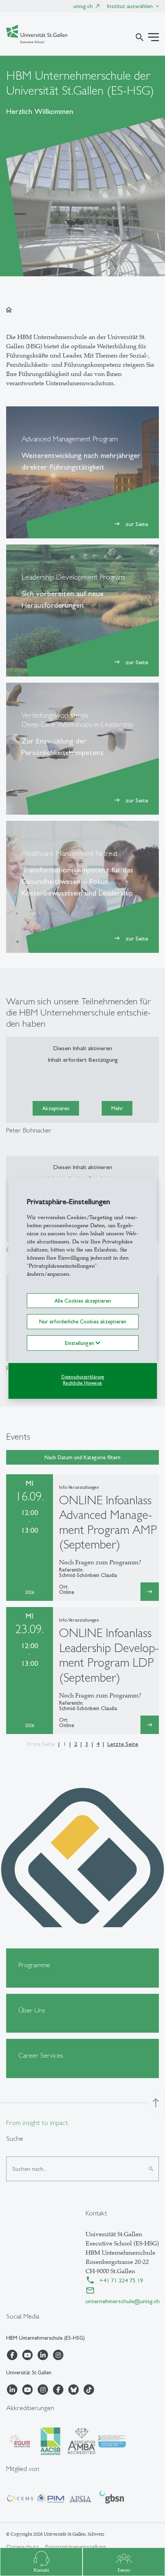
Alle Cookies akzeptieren (83, 1301)
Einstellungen (80, 1343)
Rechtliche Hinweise (82, 1383)
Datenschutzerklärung (83, 1377)
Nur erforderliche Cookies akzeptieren (83, 1321)
